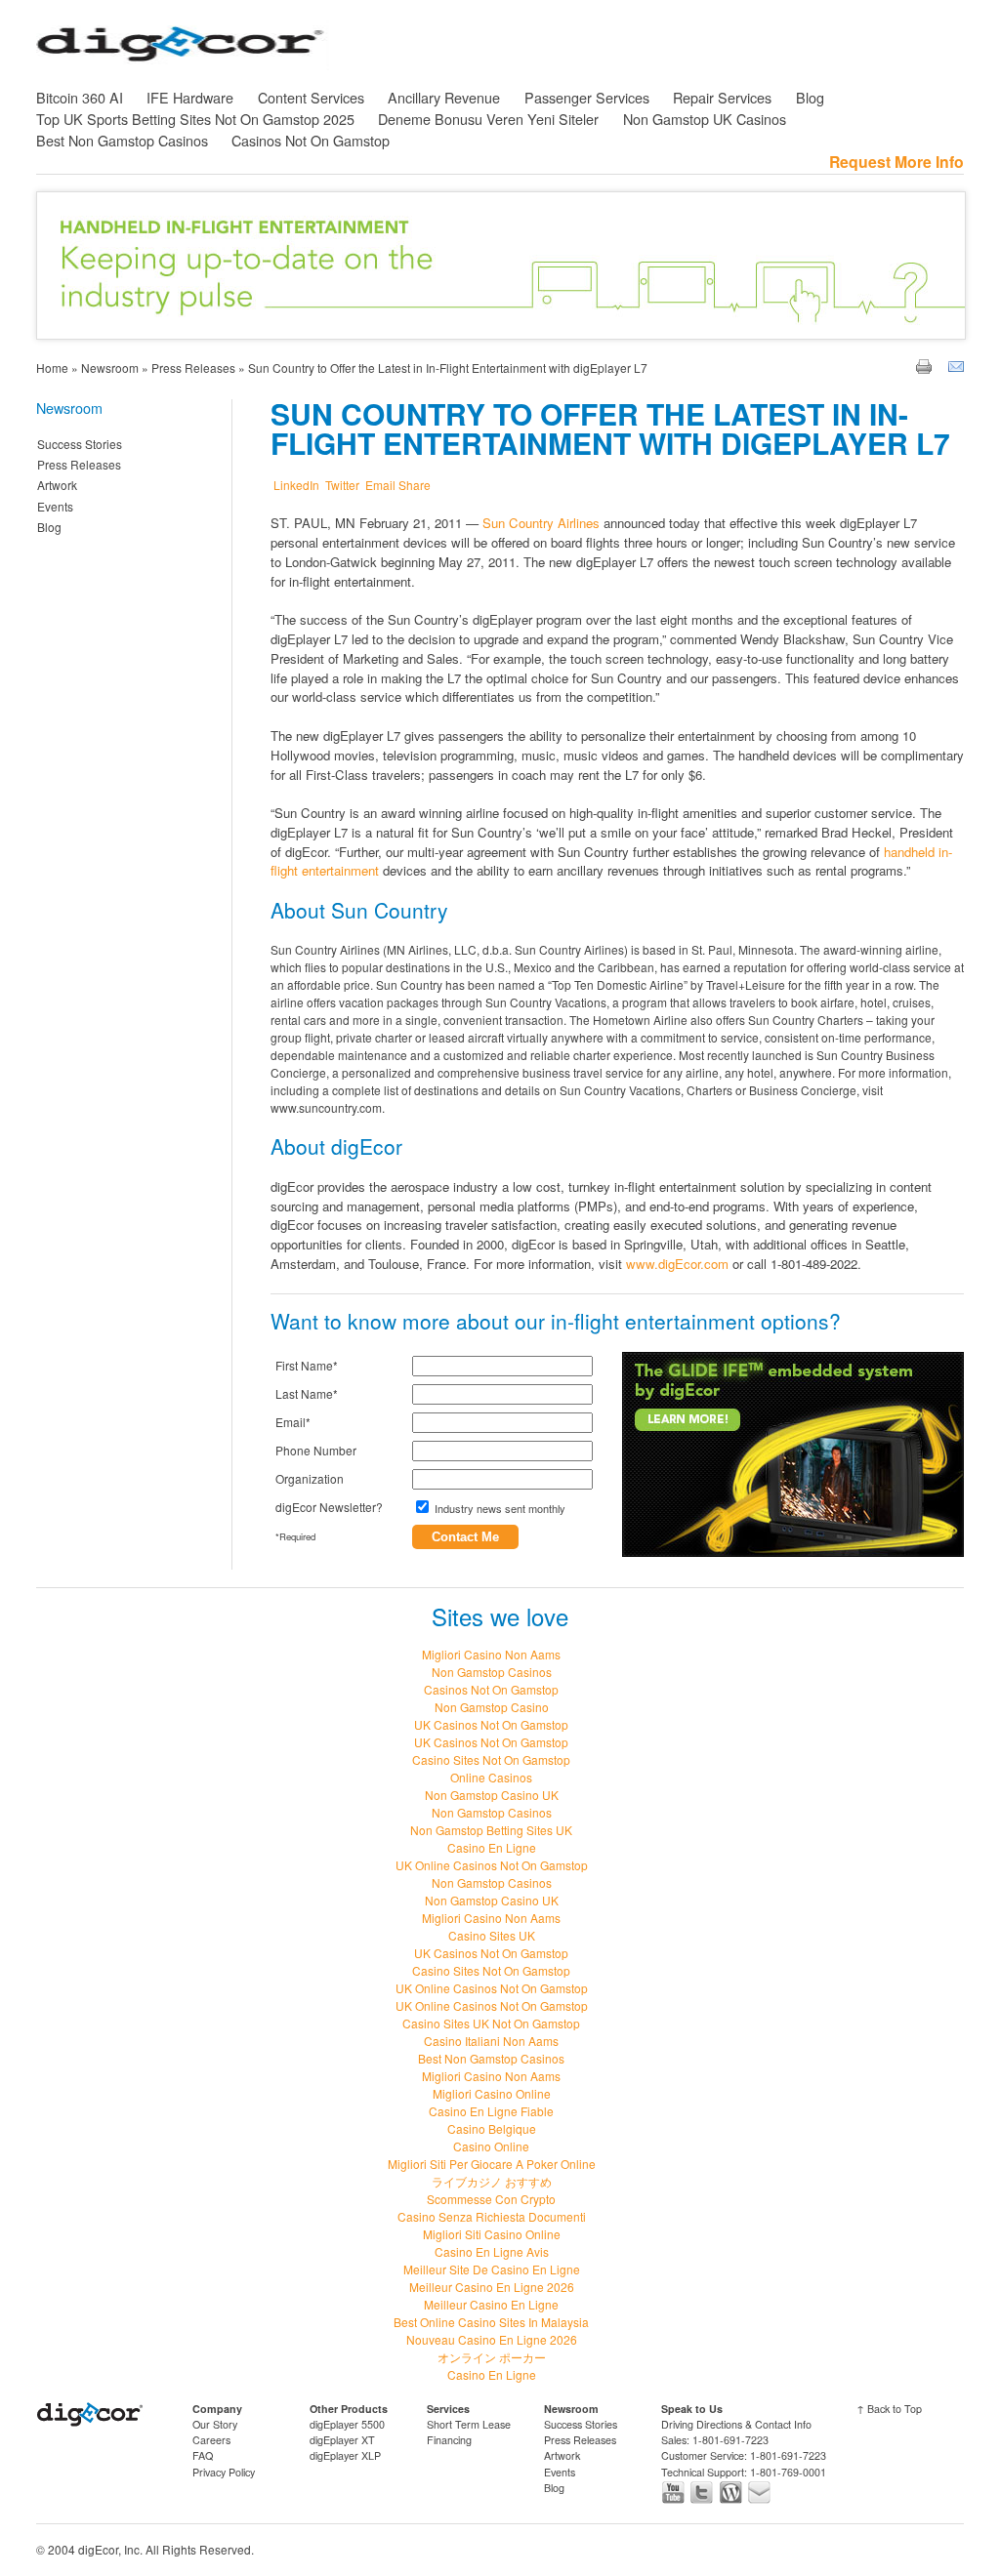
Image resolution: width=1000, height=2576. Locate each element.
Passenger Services (587, 97)
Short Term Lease (469, 2424)
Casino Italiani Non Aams (491, 2041)
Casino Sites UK (492, 1935)
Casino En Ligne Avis (492, 2251)
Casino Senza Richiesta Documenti (492, 2216)
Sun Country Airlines (541, 523)
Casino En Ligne (492, 1847)
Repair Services (722, 97)
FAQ (203, 2455)
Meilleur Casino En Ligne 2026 (492, 2287)
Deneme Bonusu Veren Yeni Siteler (488, 119)
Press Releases (79, 464)
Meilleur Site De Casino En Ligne (492, 2269)
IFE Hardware (190, 97)
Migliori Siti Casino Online (492, 2234)
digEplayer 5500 (347, 2424)
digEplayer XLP (345, 2455)
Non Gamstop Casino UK (492, 1795)
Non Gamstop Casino (492, 1707)
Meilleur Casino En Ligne (491, 2304)
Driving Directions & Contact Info (736, 2424)
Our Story (215, 2424)
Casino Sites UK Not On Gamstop (491, 2023)
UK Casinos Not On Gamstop (491, 1724)
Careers (211, 2440)
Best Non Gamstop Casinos (122, 140)
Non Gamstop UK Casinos (705, 119)
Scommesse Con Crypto (491, 2199)
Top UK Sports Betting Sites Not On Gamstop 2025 (195, 119)
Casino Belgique (492, 2128)
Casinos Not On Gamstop (311, 140)
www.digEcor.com (677, 1264)
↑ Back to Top (889, 2409)
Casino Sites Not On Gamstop (491, 1759)
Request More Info (896, 162)
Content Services (311, 97)
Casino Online (491, 2146)
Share (415, 485)
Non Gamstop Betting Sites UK (491, 1830)
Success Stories (80, 444)
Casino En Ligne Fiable (491, 2111)
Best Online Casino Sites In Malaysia (491, 2322)
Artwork (57, 485)
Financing (449, 2440)
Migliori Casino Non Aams (491, 1654)
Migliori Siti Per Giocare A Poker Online (492, 2164)
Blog (810, 97)
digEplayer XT (342, 2440)
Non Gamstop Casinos (492, 1672)
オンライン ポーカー (492, 2357)
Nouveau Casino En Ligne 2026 (492, 2339)
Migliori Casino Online (492, 2093)
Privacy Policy (224, 2472)
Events (55, 506)
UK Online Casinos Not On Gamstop (492, 1865)
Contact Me (465, 1537)
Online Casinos (491, 1777)
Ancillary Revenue (444, 97)
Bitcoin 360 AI (80, 97)
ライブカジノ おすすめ (492, 2181)
